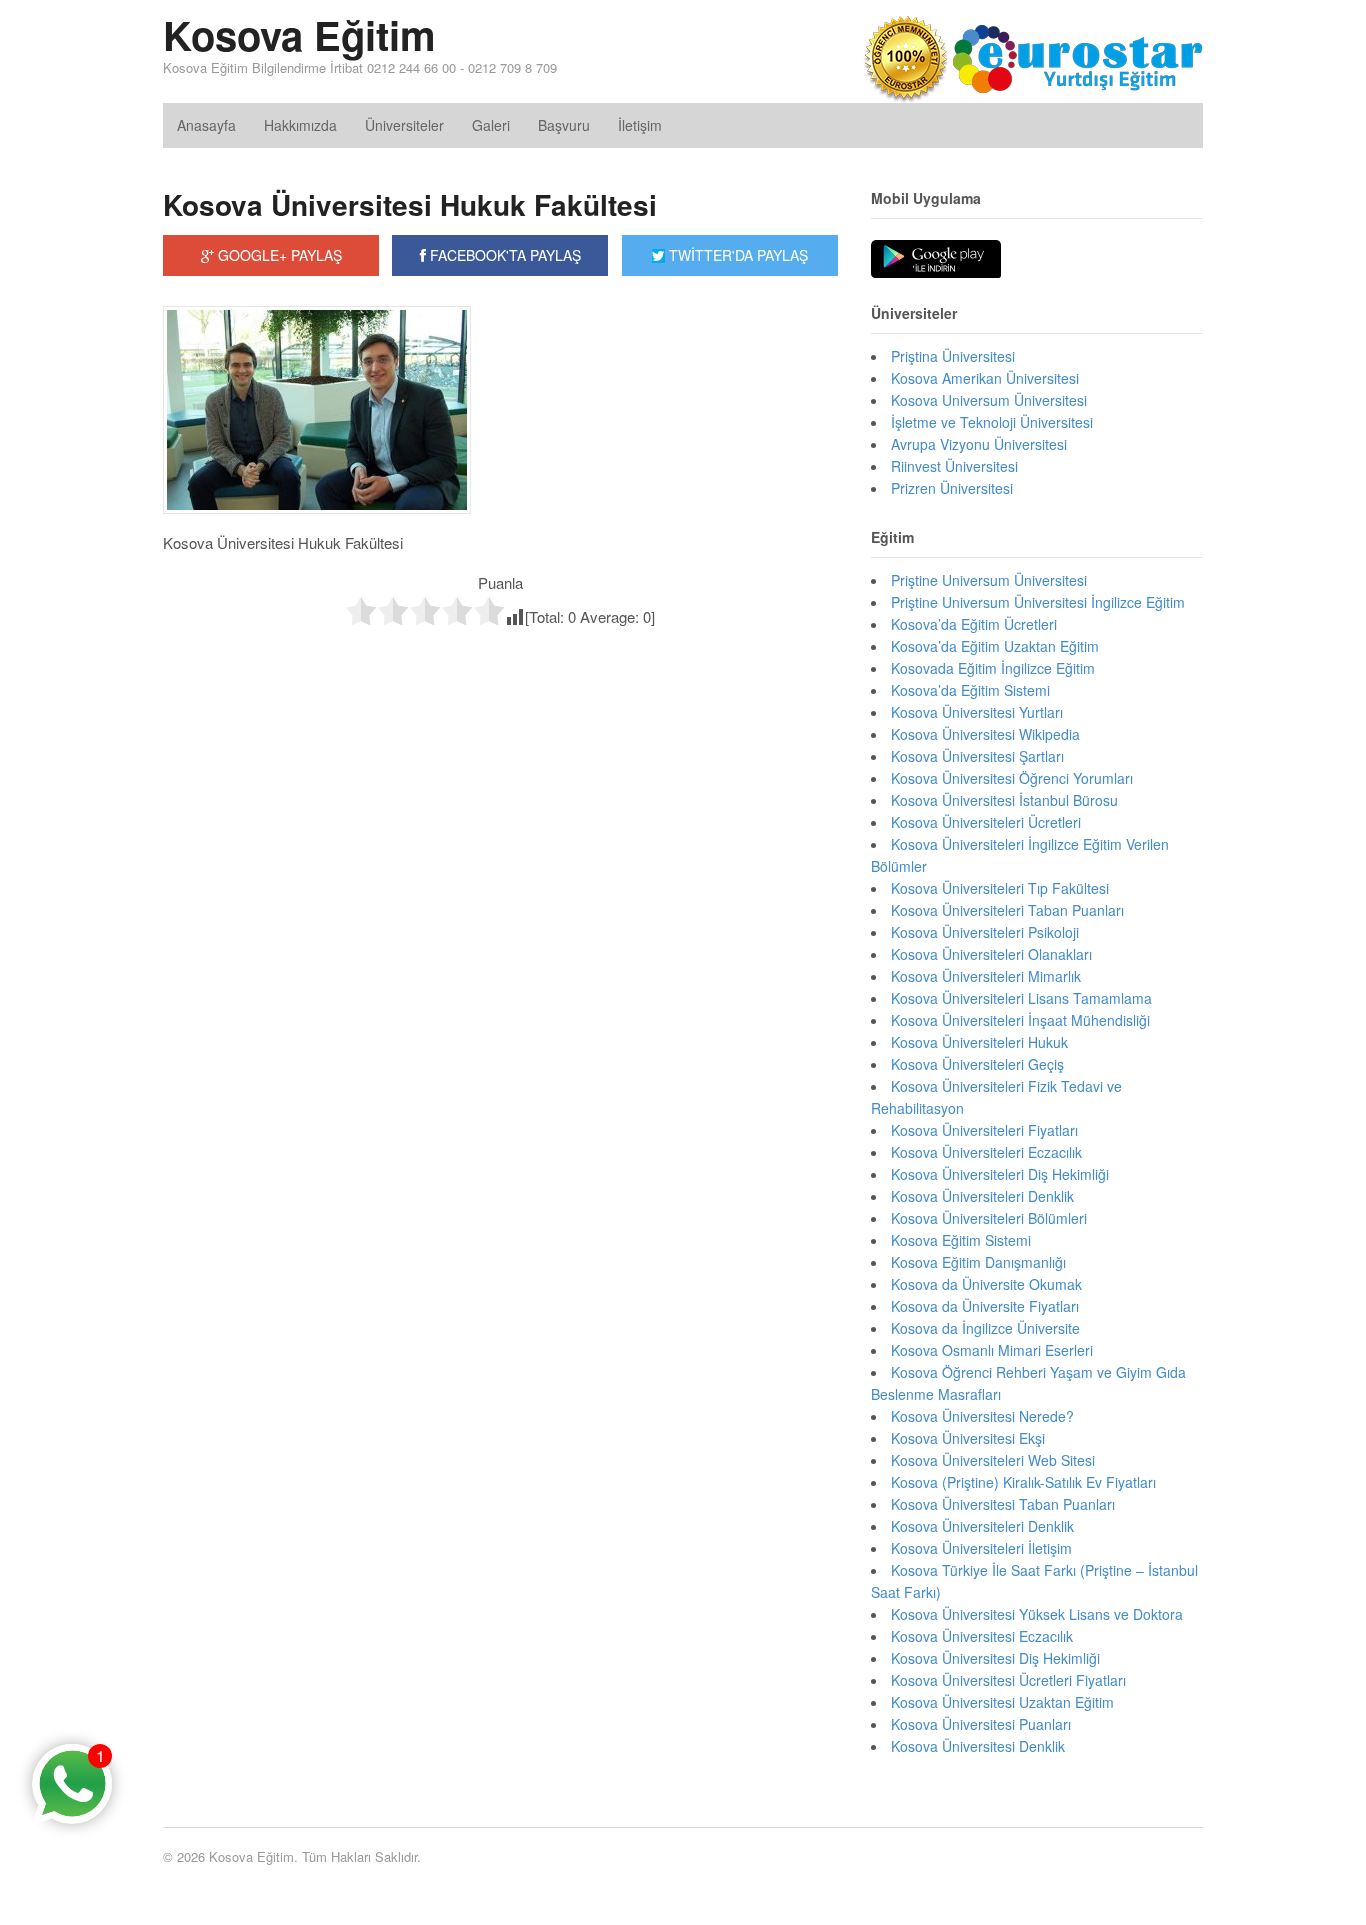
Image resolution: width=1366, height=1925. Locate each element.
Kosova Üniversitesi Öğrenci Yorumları (1012, 778)
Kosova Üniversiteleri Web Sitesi (993, 1460)
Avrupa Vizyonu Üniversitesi (979, 444)
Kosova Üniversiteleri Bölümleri (989, 1218)
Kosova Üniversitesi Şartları (977, 756)
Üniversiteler (404, 125)
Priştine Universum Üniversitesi (989, 580)
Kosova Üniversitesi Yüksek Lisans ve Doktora (1037, 1614)
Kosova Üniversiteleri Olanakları (991, 954)
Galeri (491, 125)
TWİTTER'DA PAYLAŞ (736, 255)
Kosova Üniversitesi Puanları (981, 1724)
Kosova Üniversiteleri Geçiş (977, 1064)
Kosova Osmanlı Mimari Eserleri (992, 1350)
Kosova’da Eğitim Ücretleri (974, 624)
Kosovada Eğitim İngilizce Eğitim (993, 668)
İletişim (640, 125)
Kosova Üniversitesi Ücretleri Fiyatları (1008, 1680)
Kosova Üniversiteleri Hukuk (979, 1042)
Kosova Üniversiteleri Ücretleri (986, 822)
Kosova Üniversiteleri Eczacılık (986, 1152)
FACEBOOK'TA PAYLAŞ (503, 255)
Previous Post (500, 669)
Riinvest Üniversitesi (954, 466)
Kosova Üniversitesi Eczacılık (982, 1636)
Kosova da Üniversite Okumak (986, 1284)
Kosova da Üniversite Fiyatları (985, 1306)
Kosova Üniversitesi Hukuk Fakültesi (410, 204)
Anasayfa (206, 125)
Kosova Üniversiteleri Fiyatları (984, 1130)
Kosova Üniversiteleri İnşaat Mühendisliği (1020, 1020)
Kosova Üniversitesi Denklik (978, 1746)
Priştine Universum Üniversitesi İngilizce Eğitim (1038, 602)
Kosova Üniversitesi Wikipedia (985, 734)
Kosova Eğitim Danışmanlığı (978, 1262)
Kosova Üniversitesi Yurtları (977, 712)
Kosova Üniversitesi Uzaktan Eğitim (1002, 1702)
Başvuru (564, 125)
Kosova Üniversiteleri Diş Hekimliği (1000, 1174)
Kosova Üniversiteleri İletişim (981, 1548)
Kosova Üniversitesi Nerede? (982, 1416)
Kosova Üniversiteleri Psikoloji (985, 932)
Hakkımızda (300, 125)
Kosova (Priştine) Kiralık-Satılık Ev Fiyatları (1023, 1482)
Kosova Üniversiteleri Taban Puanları (1007, 910)
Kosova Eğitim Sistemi (961, 1240)
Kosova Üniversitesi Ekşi (968, 1438)
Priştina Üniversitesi (953, 356)
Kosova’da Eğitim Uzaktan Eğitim (995, 646)
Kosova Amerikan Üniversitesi (985, 378)
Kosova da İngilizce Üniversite (985, 1328)
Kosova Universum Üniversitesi (989, 400)
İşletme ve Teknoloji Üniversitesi (992, 422)
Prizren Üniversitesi (952, 488)
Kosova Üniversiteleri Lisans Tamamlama (1021, 998)
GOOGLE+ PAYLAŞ (278, 255)
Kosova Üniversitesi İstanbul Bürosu (1004, 800)
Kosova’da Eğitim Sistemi (970, 690)
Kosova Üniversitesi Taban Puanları (1003, 1504)
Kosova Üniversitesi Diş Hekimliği (995, 1658)
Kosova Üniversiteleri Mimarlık (986, 976)
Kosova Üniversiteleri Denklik (982, 1196)
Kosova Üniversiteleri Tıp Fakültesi (1000, 888)
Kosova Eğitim (299, 34)
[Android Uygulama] (936, 260)
